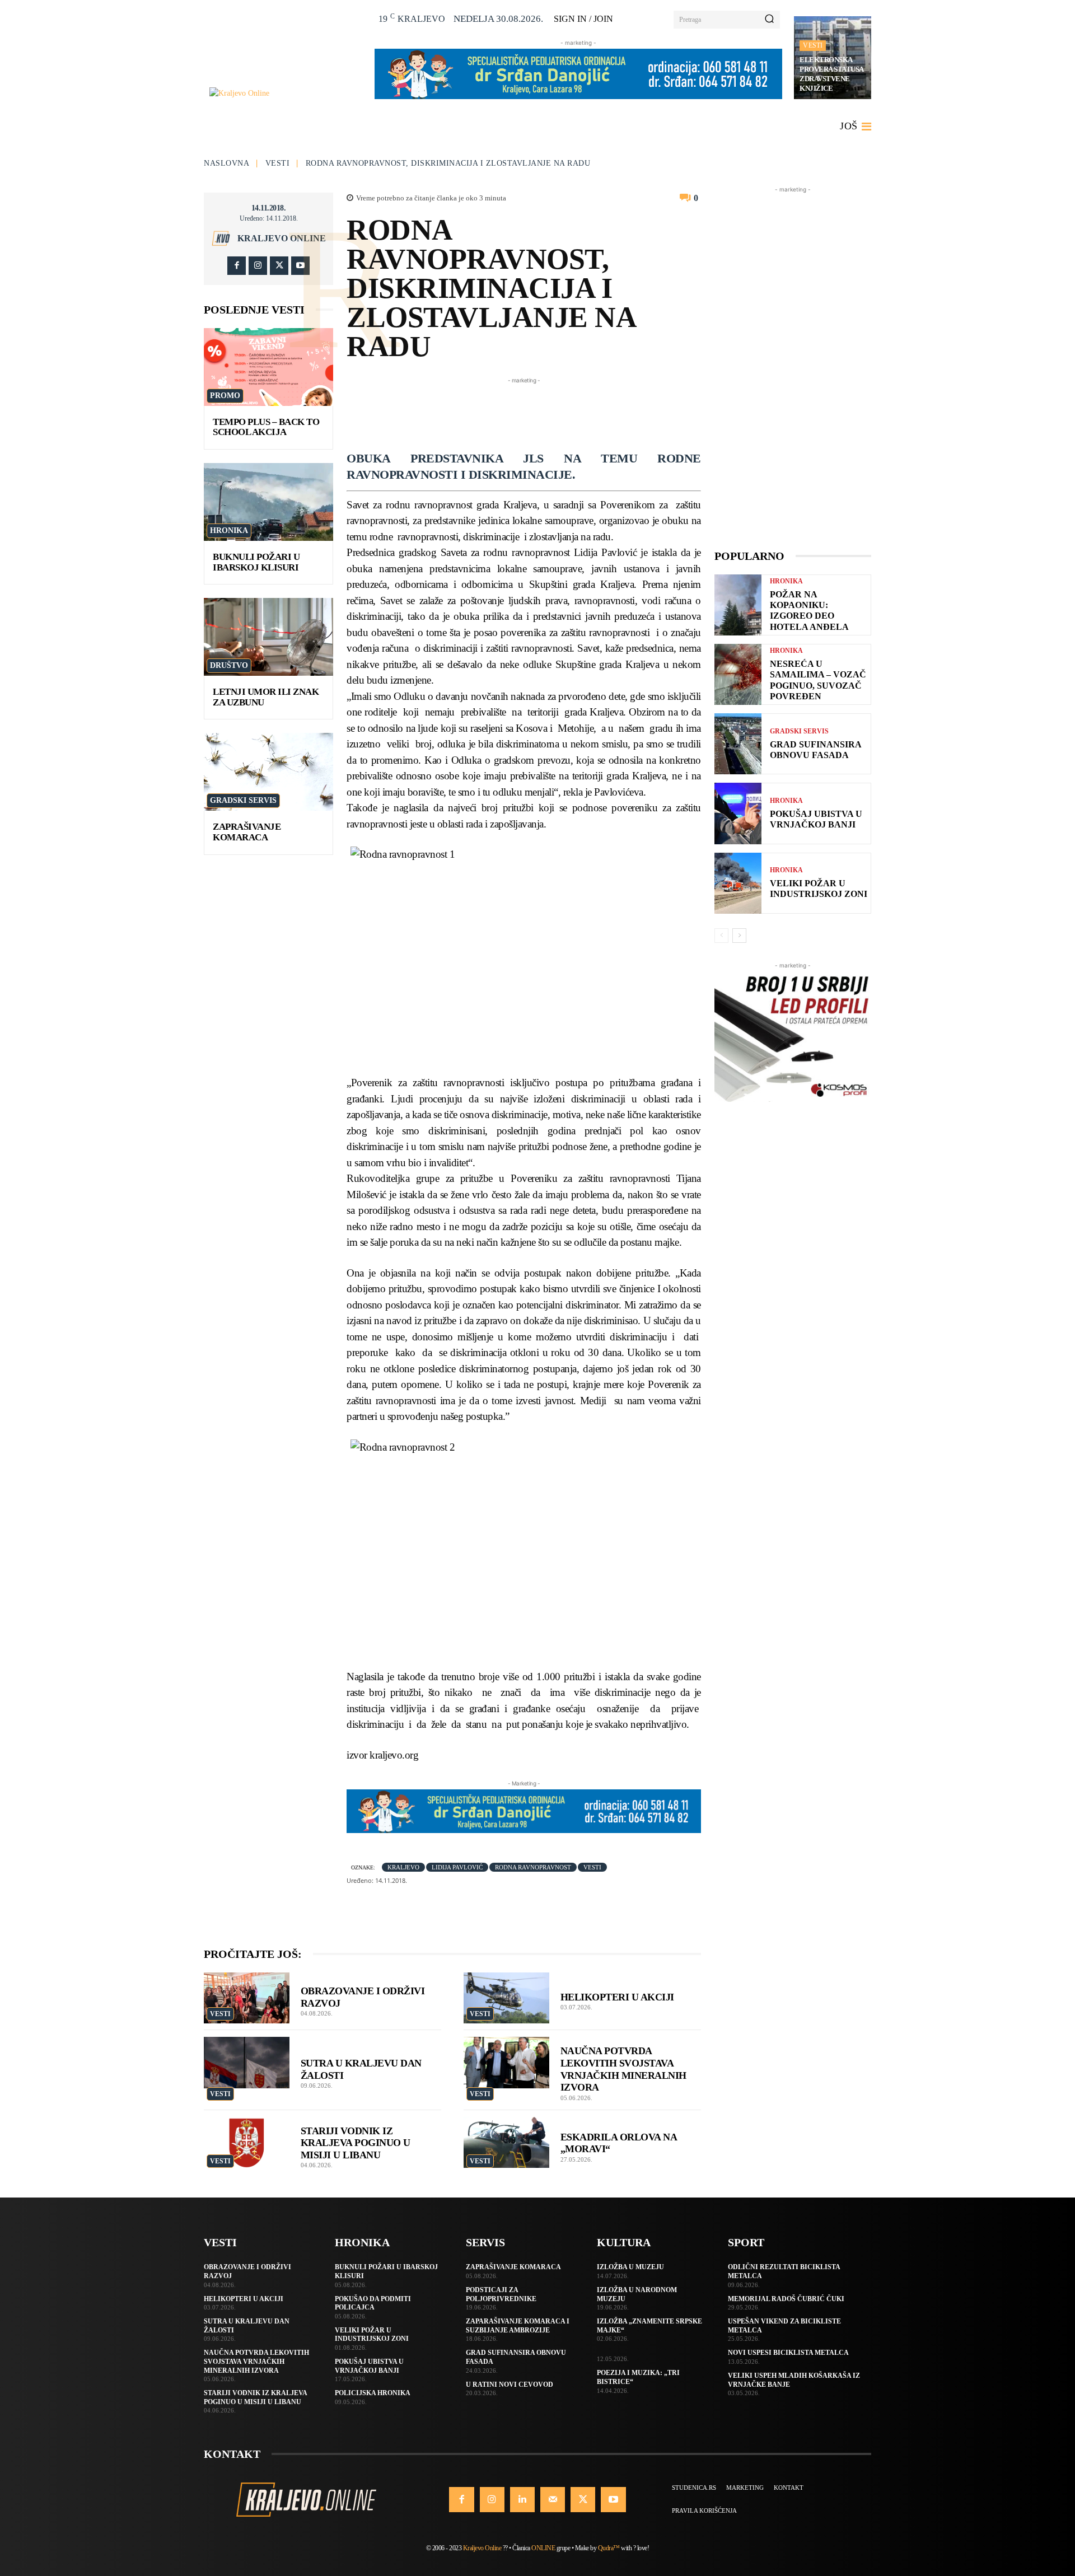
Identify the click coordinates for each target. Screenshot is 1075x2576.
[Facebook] (237, 266)
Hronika (229, 530)
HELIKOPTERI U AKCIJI (617, 1997)
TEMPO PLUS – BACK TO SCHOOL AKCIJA (266, 427)
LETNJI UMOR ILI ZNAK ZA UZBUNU (266, 697)
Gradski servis (243, 800)
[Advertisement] (550, 412)
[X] (279, 266)
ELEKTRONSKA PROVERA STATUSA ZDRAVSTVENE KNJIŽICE (832, 74)
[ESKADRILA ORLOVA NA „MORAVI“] (506, 2143)
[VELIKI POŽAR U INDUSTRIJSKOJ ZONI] (738, 883)
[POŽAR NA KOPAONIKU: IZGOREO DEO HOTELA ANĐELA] (738, 605)
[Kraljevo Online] (286, 93)
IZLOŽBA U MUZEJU (630, 2267)
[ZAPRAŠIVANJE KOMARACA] (268, 772)
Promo (225, 396)
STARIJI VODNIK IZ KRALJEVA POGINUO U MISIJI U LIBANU (356, 2143)
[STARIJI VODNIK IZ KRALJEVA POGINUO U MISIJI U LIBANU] (247, 2143)
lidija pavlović (457, 1867)
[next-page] (739, 936)
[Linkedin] (522, 2499)
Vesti (813, 45)
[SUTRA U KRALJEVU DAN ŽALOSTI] (247, 2063)
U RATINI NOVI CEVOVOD (510, 2385)
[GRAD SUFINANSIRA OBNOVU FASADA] (738, 744)
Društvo (229, 665)
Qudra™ (609, 2548)
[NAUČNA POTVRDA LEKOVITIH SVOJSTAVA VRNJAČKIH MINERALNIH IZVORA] (506, 2063)
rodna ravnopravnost (533, 1867)
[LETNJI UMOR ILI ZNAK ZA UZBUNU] (268, 637)
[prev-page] (721, 936)
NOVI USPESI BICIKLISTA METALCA (788, 2353)
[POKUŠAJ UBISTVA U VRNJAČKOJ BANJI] (738, 813)
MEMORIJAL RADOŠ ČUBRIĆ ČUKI (786, 2299)
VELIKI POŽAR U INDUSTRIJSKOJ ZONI (819, 889)
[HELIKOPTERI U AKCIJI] (506, 1998)
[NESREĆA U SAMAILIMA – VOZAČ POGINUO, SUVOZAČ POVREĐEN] (738, 674)
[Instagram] (258, 266)
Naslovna (226, 163)
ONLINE (543, 2548)
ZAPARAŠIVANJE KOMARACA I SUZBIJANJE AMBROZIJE (518, 2326)
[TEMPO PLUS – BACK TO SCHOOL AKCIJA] (268, 367)
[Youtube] (300, 266)
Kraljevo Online (282, 239)
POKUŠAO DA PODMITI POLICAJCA (373, 2303)
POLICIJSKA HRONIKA (373, 2393)
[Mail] (553, 2499)
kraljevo (403, 1867)
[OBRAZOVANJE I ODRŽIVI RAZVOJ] (247, 1998)
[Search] (769, 20)
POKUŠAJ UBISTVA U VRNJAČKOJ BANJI (816, 819)
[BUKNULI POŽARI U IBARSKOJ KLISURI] (268, 502)
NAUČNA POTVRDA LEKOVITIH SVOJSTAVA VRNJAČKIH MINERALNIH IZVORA (256, 2361)
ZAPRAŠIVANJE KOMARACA (247, 832)
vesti (592, 1867)
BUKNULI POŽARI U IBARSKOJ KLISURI (256, 562)
